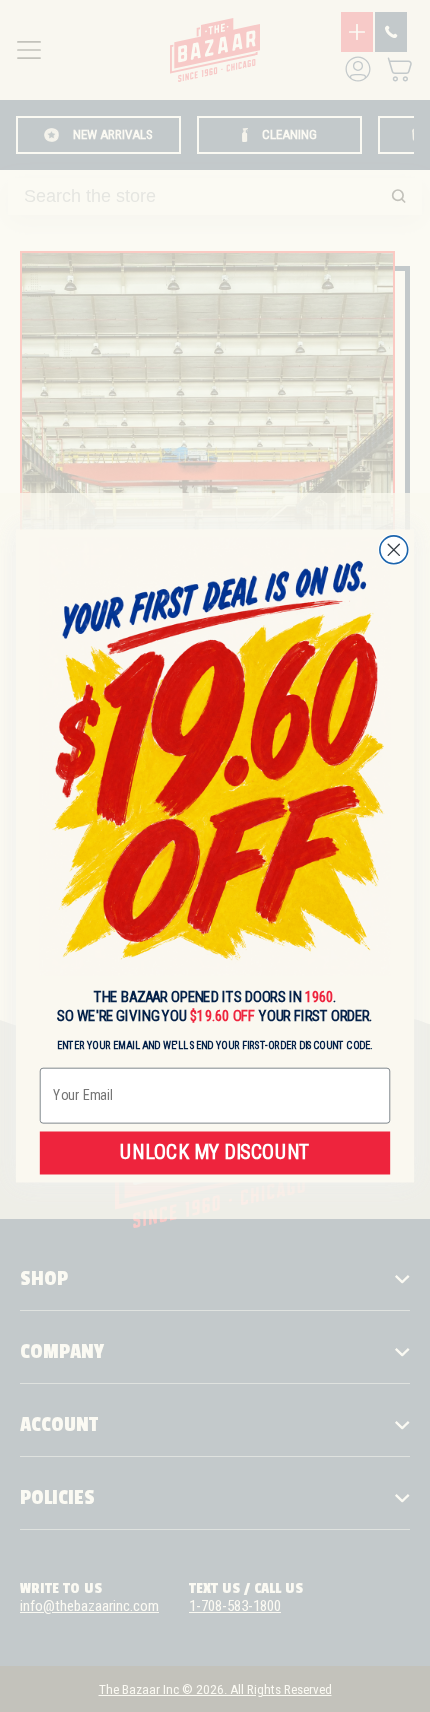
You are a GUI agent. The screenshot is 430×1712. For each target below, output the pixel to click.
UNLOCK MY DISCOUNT (215, 1152)
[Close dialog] (394, 550)
